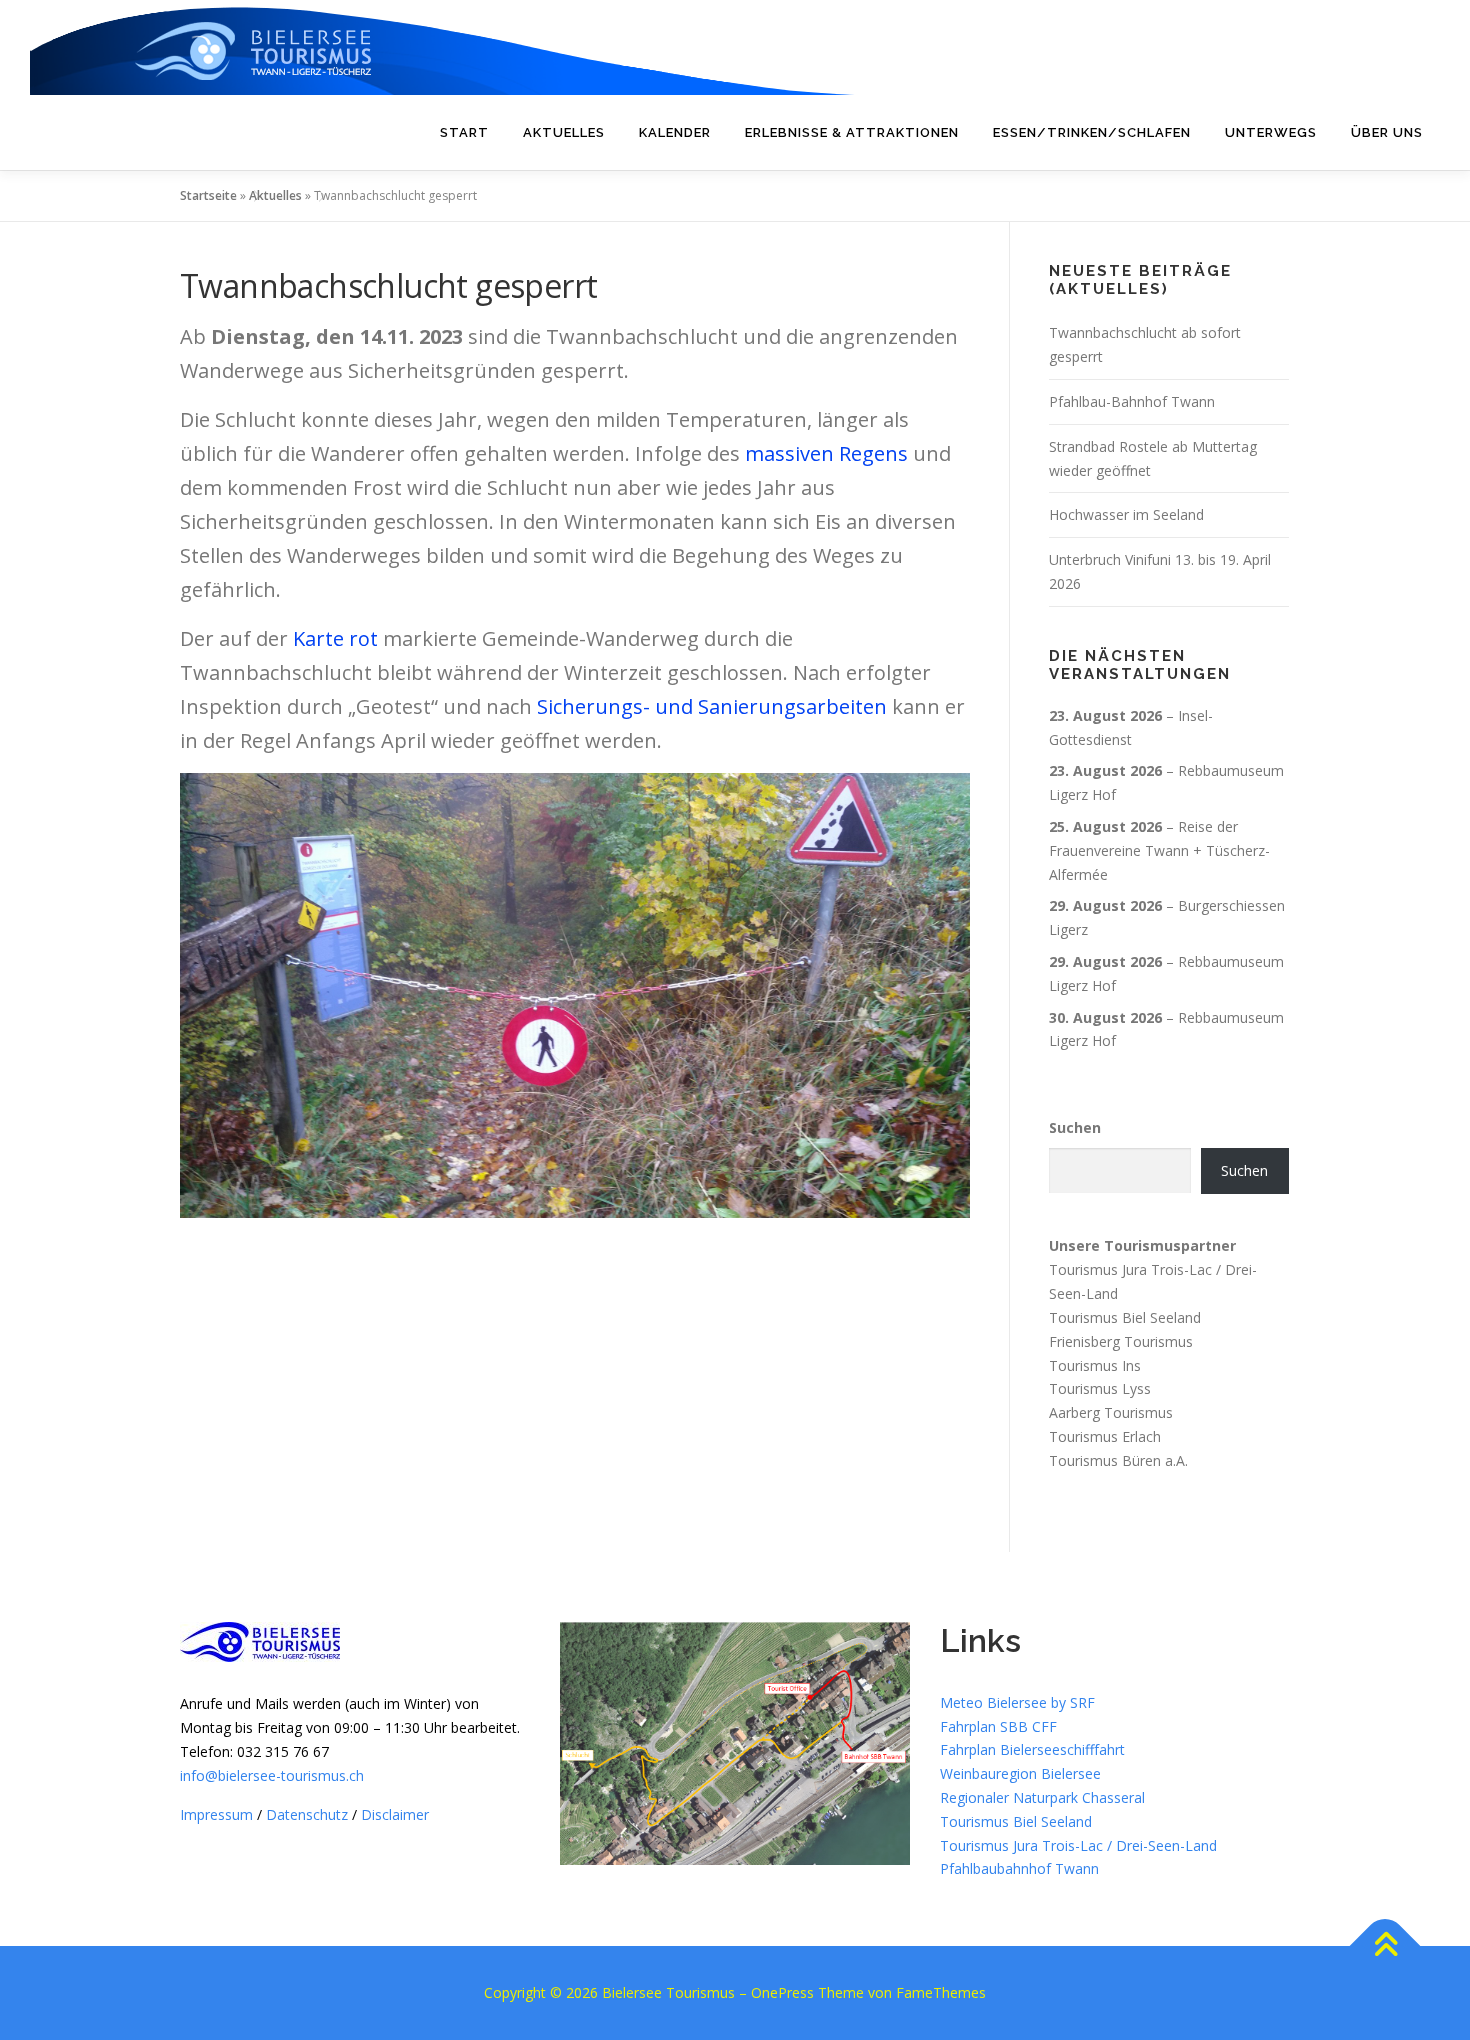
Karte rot (335, 638)
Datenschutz (307, 1814)
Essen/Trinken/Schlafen (1092, 132)
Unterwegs (1271, 132)
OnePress (782, 1992)
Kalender (675, 132)
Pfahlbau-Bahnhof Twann (1132, 401)
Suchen (1075, 1127)
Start (464, 132)
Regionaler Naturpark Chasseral (1042, 1797)
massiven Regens (826, 453)
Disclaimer (395, 1814)
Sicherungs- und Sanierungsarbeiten (712, 706)
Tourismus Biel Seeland (1125, 1317)
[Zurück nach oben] (1385, 1946)
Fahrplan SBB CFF (998, 1726)
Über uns (1387, 132)
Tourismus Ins (1095, 1364)
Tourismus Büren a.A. (1118, 1460)
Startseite (208, 195)
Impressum (216, 1814)
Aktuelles (564, 132)
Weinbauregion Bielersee (1020, 1773)
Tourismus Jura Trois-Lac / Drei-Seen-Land (1078, 1845)
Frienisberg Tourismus (1121, 1341)
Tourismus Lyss (1100, 1388)
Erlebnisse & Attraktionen (852, 132)
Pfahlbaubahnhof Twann (1019, 1868)
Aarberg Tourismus (1111, 1412)
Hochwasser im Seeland (1126, 514)
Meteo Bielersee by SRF (1017, 1702)
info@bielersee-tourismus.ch (272, 1775)
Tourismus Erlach (1105, 1436)
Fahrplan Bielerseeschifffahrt (1032, 1749)
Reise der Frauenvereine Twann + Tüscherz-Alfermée (1159, 850)
